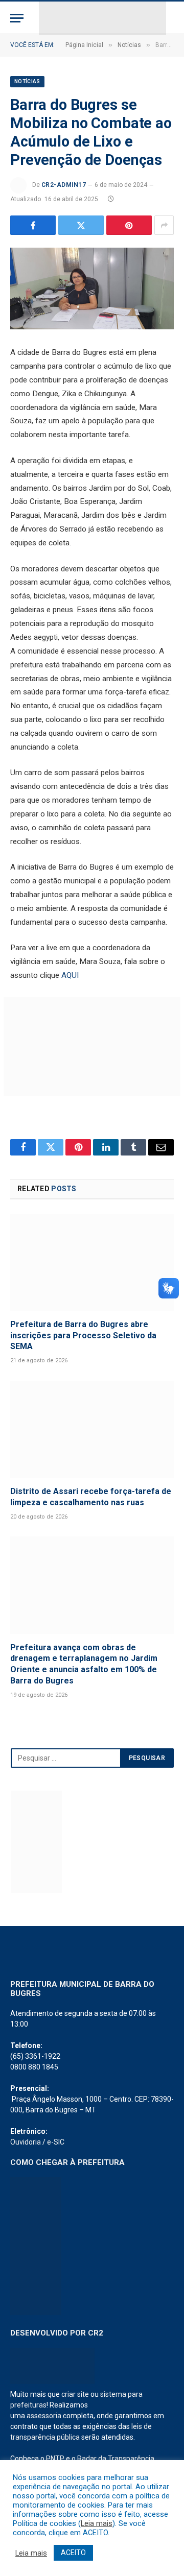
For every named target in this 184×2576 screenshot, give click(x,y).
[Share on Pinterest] (129, 225)
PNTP (55, 2459)
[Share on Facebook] (33, 225)
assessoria (44, 2416)
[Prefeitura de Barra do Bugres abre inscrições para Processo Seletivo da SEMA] (92, 1262)
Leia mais (97, 2523)
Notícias (27, 81)
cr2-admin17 (64, 185)
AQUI (70, 975)
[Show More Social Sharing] (164, 225)
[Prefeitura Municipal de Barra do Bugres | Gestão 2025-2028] (102, 18)
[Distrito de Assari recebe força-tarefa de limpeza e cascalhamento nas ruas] (92, 1429)
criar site (75, 2394)
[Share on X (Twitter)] (81, 225)
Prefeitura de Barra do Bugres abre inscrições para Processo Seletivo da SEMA (83, 1335)
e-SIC (56, 2142)
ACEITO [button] (73, 2553)
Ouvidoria (26, 2142)
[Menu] (17, 18)
